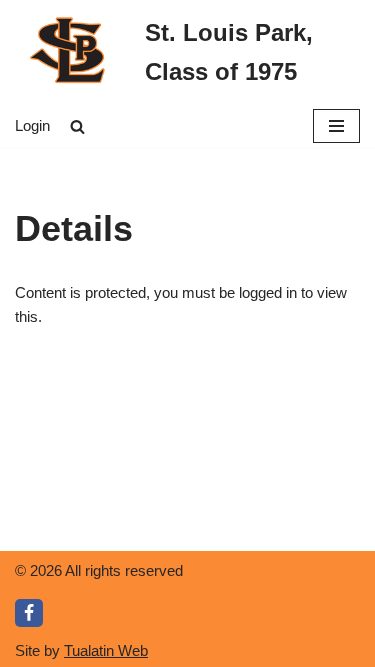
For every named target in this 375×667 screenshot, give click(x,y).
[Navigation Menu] (336, 126)
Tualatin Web (106, 650)
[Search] (77, 126)
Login (32, 125)
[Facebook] (29, 613)
